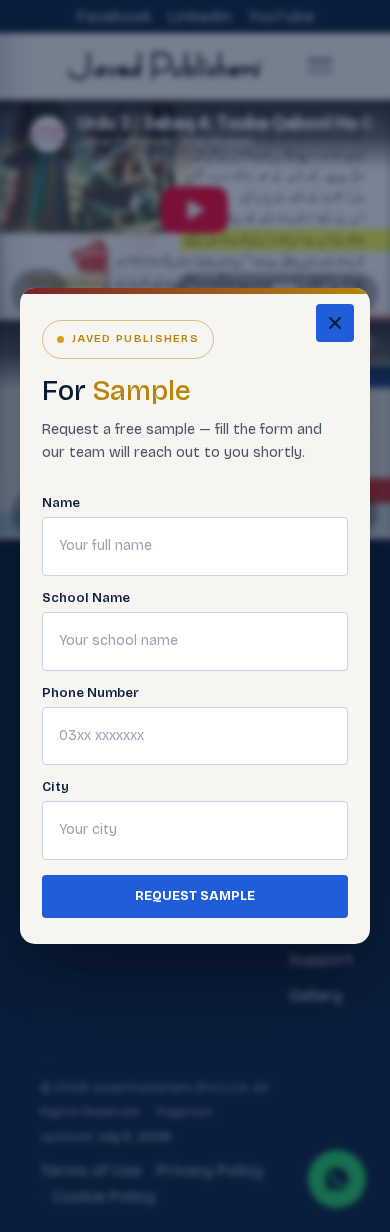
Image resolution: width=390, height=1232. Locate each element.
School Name (86, 598)
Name (61, 503)
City (55, 787)
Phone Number (90, 693)
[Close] (335, 323)
